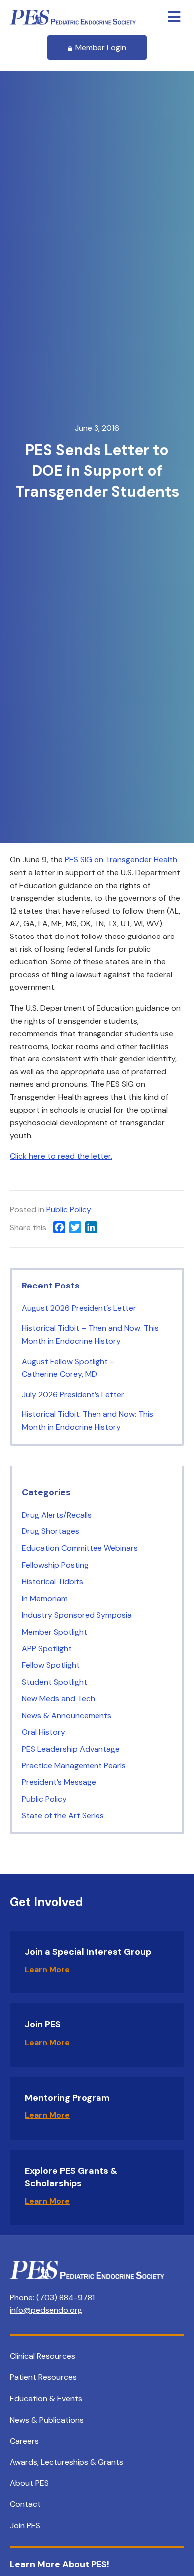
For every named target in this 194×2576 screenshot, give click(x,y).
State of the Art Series (63, 1815)
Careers (24, 2441)
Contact (25, 2504)
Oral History (44, 1732)
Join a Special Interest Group (88, 1952)
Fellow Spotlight (51, 1665)
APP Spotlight (47, 1649)
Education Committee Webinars (80, 1548)
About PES (29, 2483)
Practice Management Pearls (74, 1766)
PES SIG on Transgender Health (121, 860)
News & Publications (47, 2420)
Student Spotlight (54, 1682)
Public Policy (69, 1210)
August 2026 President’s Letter (79, 1308)
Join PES (43, 2024)
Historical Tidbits (52, 1581)
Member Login (101, 48)
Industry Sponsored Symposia (77, 1615)
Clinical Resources (43, 2356)
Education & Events (46, 2399)
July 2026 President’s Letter (73, 1394)
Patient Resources (43, 2377)
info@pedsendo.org (46, 2310)
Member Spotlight (54, 1632)
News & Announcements (67, 1715)
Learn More (47, 1969)
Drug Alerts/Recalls (57, 1515)
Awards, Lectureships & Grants (67, 2462)
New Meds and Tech (58, 1698)
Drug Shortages (50, 1531)
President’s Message (59, 1782)
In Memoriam (45, 1598)
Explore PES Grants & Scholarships (71, 2177)
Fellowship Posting (55, 1565)
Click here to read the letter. (61, 1156)
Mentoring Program (67, 2098)
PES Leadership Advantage (71, 1749)
